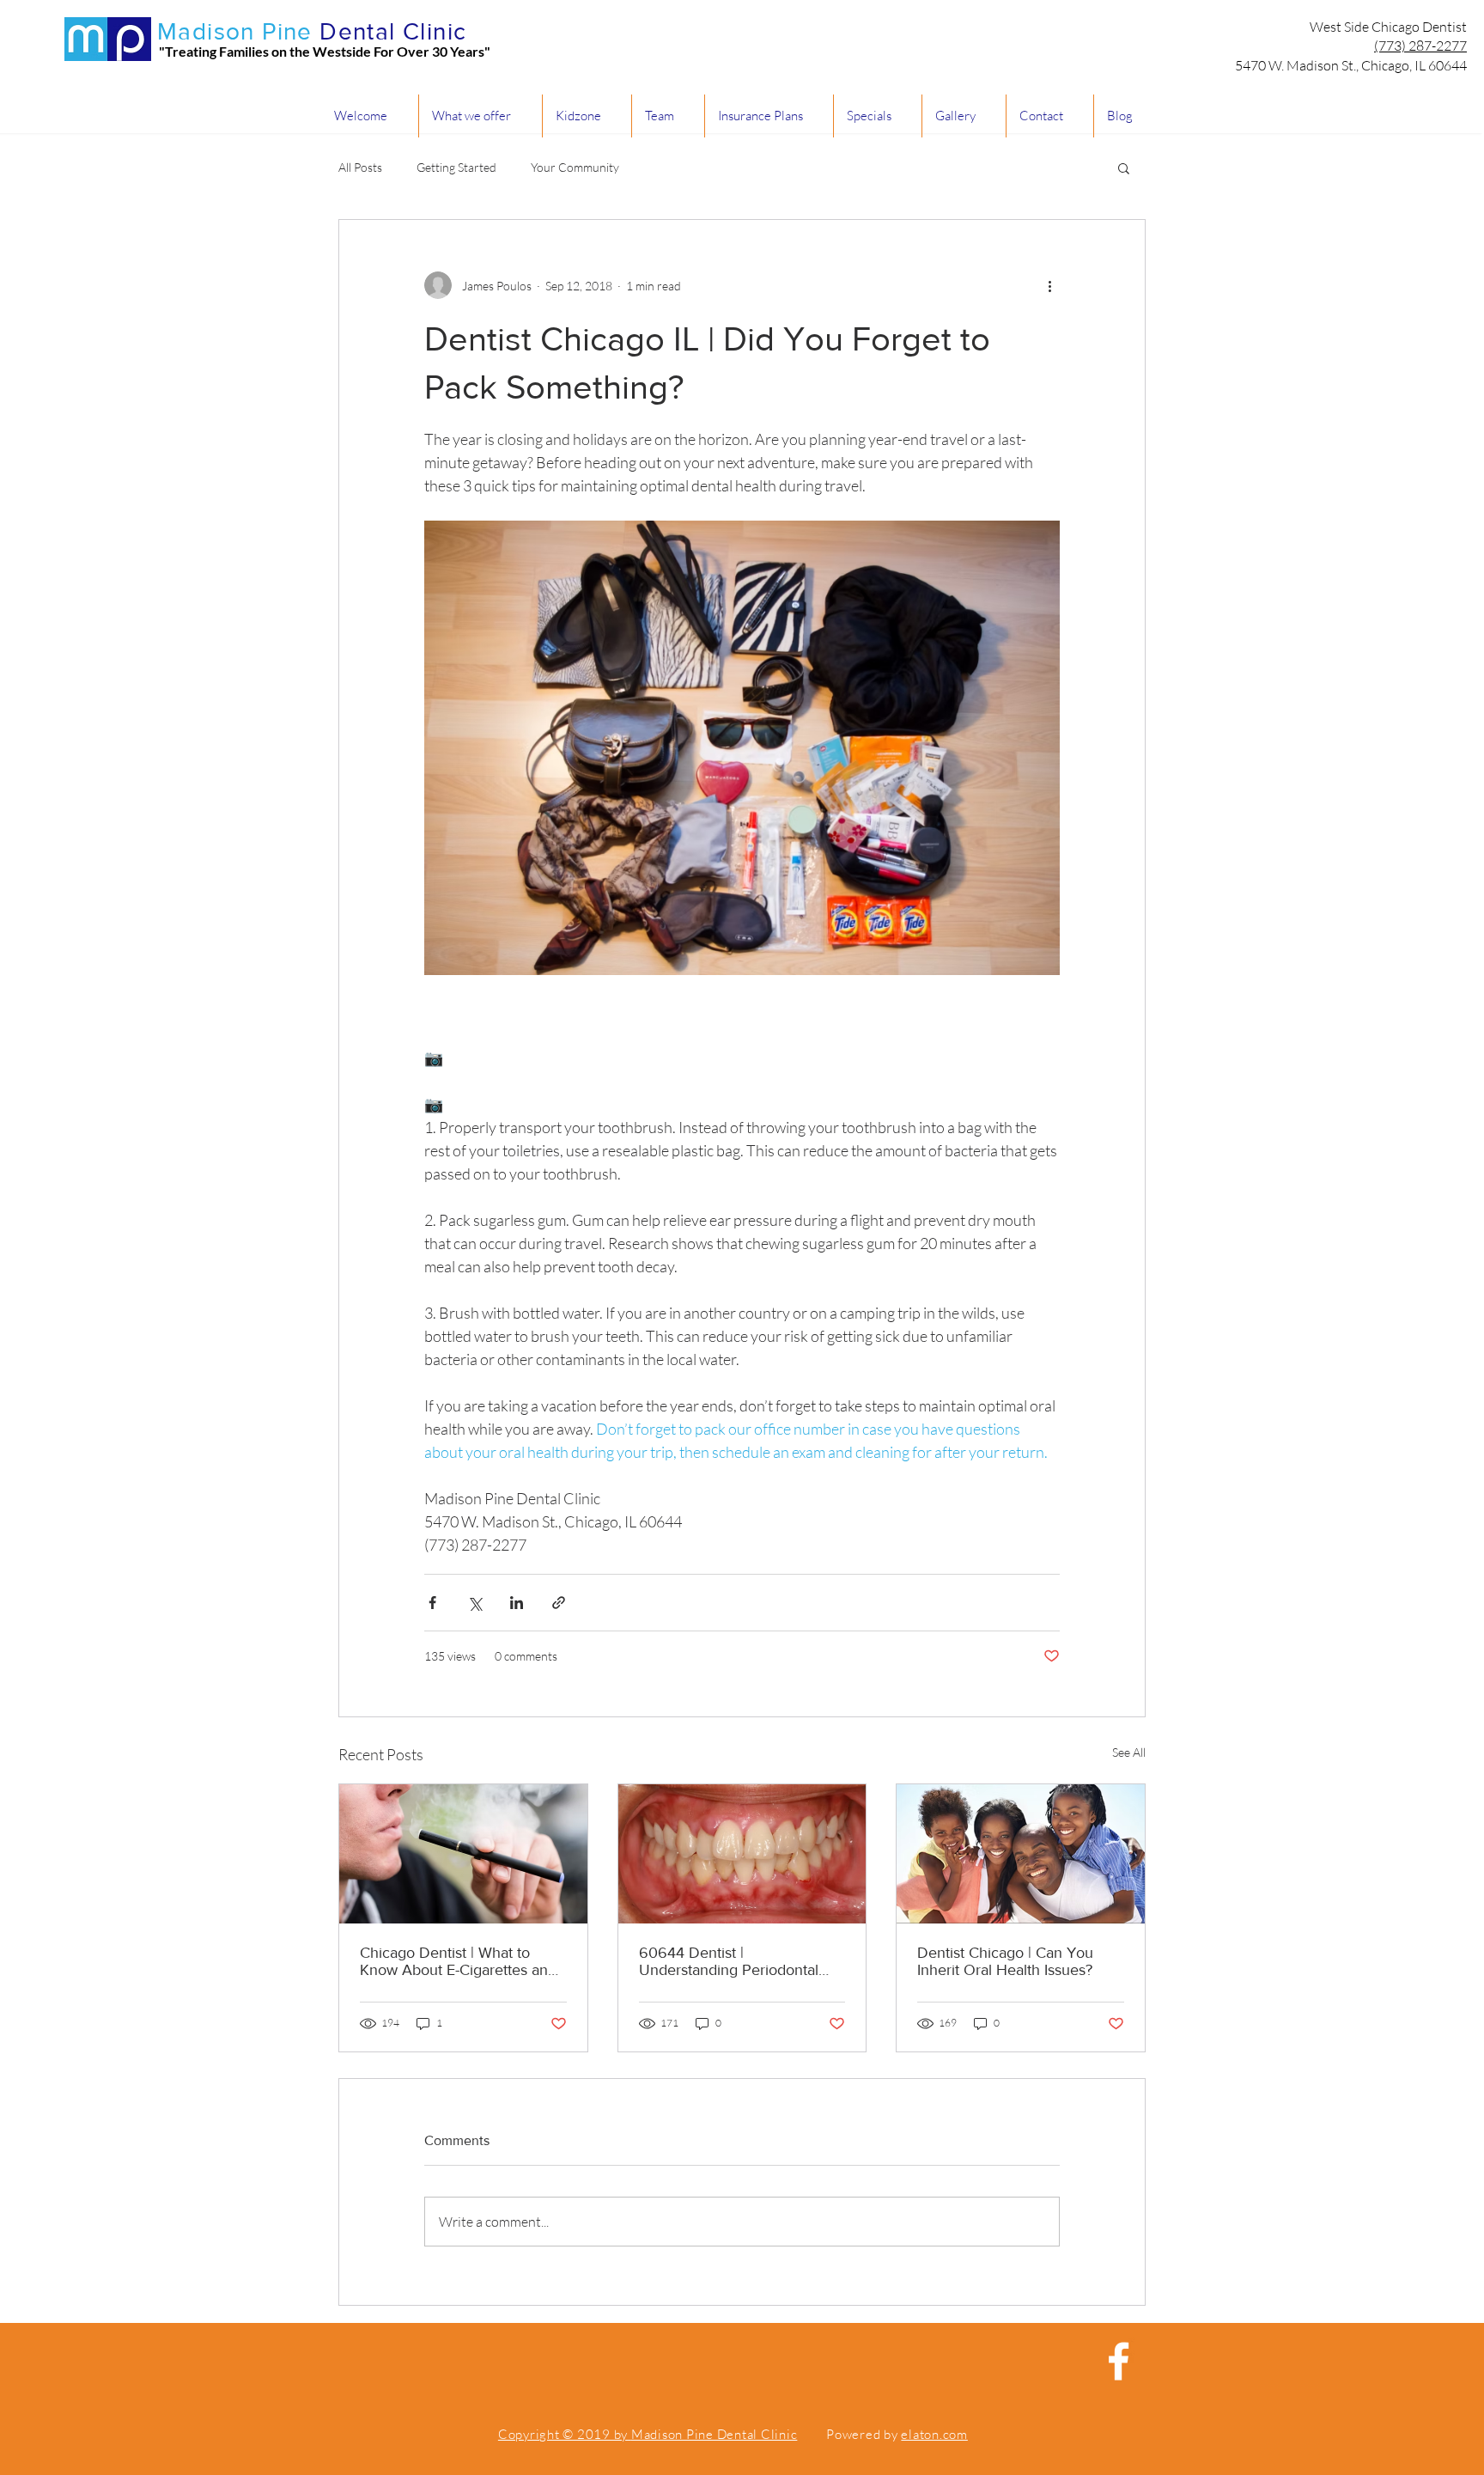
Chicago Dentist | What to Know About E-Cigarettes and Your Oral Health (458, 1961)
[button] (1124, 168)
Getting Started (456, 167)
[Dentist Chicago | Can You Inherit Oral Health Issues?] (1021, 1854)
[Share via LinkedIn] (517, 1603)
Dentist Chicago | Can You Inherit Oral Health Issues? (1005, 1961)
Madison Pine (235, 31)
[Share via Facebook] (432, 1603)
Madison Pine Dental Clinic (715, 2434)
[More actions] (1049, 285)
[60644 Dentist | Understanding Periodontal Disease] (742, 1854)
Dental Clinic (393, 31)
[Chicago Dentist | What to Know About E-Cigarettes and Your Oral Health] (463, 1854)
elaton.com (934, 2434)
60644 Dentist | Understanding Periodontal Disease (729, 1961)
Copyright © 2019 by (565, 2434)
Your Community (575, 167)
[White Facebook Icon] (1119, 2361)
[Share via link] (559, 1603)
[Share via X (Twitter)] (474, 1603)
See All (1129, 1752)
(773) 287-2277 (1420, 46)
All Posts (360, 167)
